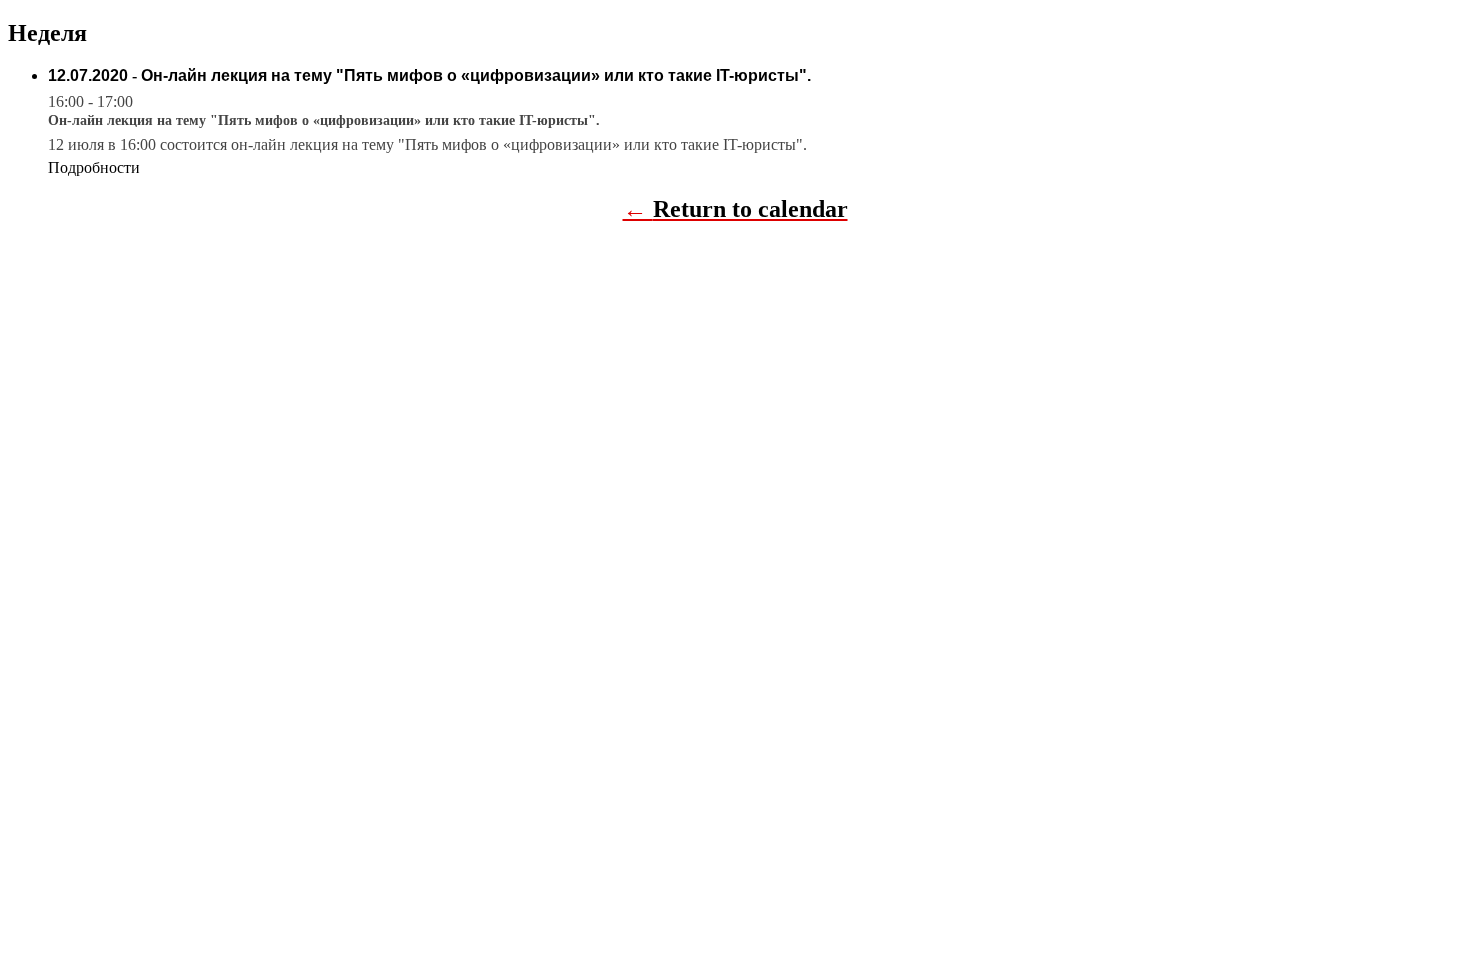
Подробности (94, 167)
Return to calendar (750, 209)
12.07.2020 (88, 75)
